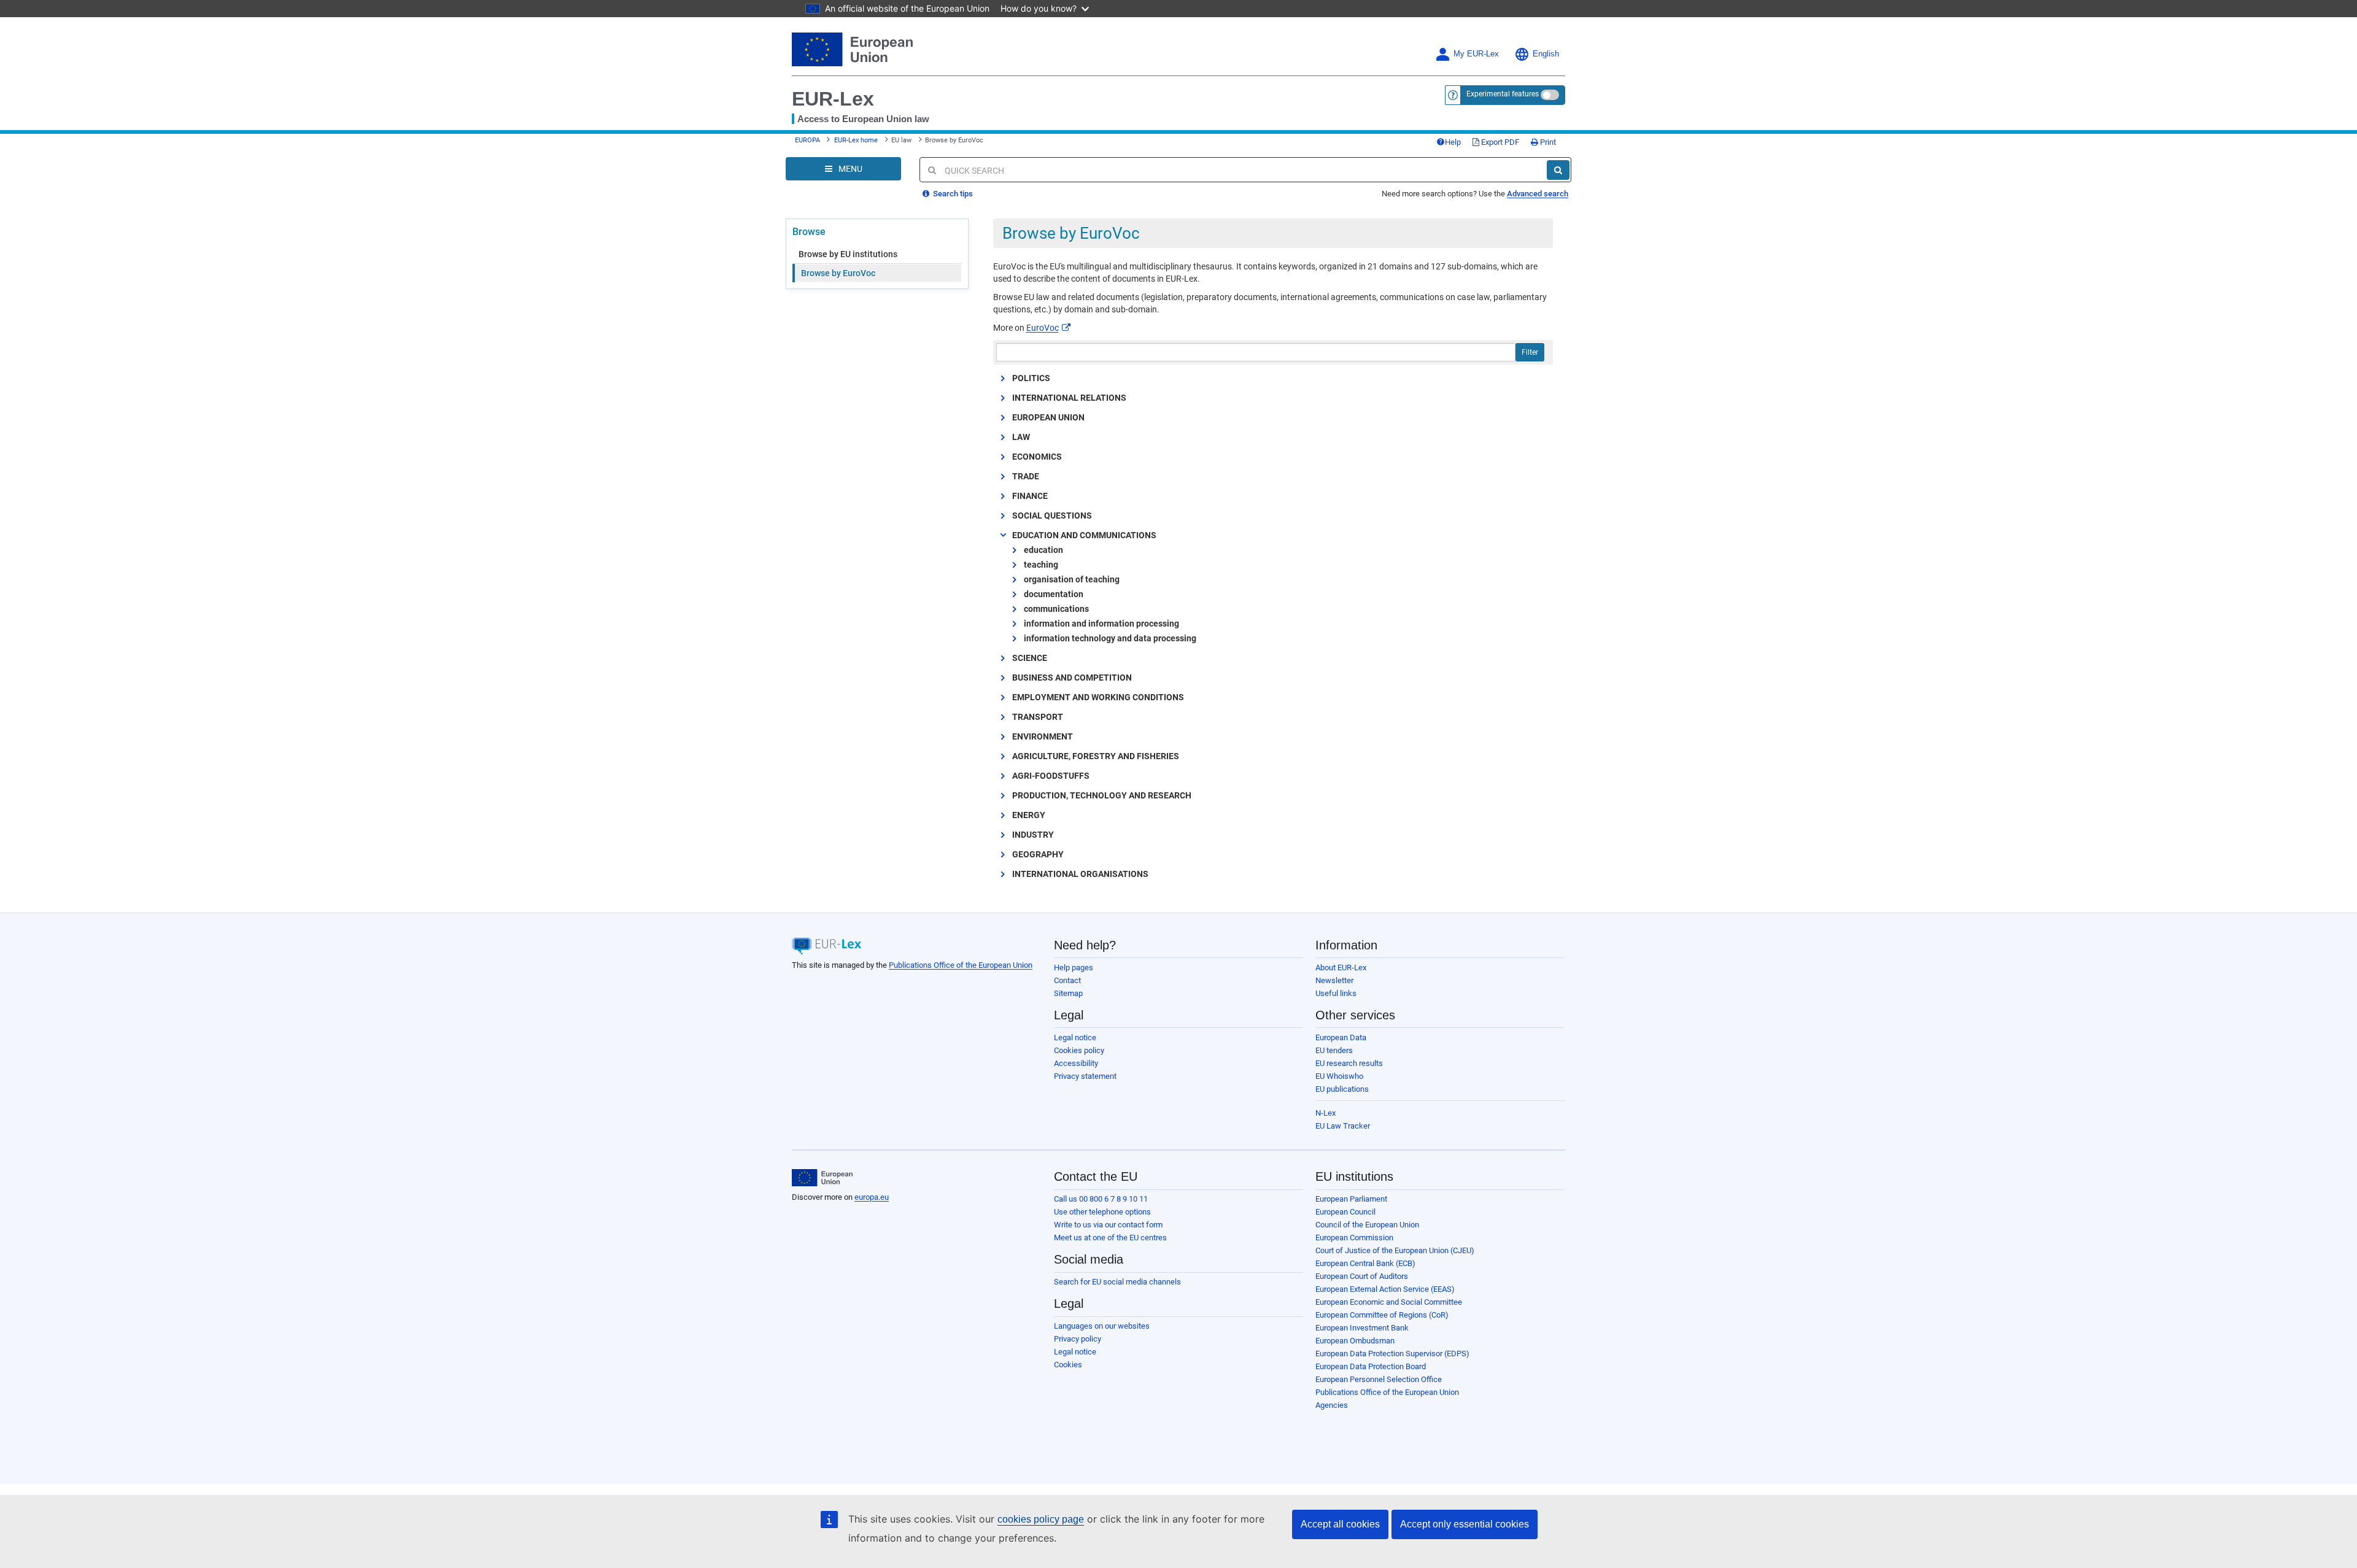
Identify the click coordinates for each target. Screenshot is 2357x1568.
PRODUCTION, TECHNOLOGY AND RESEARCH (1102, 795)
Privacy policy (1078, 1339)
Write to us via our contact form (1108, 1225)
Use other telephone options (1102, 1212)
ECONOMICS (1037, 457)
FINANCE (1030, 496)
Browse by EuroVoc (838, 273)
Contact (1067, 980)
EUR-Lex (833, 99)
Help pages (1074, 967)
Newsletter (1334, 980)
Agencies (1332, 1405)
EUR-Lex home (856, 140)
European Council (1345, 1212)
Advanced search (1538, 194)
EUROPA (807, 140)
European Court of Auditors (1362, 1276)
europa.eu (872, 1197)
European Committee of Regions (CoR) (1382, 1315)
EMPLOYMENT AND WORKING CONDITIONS (1098, 697)
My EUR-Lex (1476, 54)
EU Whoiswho (1339, 1076)
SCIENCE (1030, 658)
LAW (1021, 437)
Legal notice (1075, 1037)
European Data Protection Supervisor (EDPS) (1392, 1354)
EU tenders (1334, 1050)
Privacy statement (1085, 1076)
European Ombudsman (1355, 1341)
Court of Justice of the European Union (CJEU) (1395, 1250)
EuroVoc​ (1043, 328)
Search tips (952, 194)
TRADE (1026, 476)
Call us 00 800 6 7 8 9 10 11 (1101, 1199)
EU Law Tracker (1343, 1126)
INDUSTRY (1033, 835)
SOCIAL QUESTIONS (1052, 516)
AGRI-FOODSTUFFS (1051, 776)
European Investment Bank (1362, 1328)
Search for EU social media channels (1117, 1282)
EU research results (1349, 1063)
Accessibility (1076, 1063)
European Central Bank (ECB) (1365, 1263)
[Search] (1558, 170)
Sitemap (1068, 993)
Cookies (1068, 1365)
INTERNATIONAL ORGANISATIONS (1080, 874)
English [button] (1546, 54)
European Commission (1354, 1238)
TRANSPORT (1038, 717)
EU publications (1342, 1089)
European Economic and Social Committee (1389, 1302)
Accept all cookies (1340, 1524)
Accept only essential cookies (1465, 1524)
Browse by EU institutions (848, 254)
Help (1453, 142)
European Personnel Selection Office (1379, 1379)
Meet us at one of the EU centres (1110, 1238)
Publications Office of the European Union (961, 965)
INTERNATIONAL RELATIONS (1069, 398)
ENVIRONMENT (1043, 736)
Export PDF (1499, 142)
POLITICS (1031, 378)
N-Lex (1326, 1113)
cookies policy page (1041, 1519)
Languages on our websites (1102, 1326)
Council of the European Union (1367, 1225)
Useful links (1336, 993)
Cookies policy (1079, 1050)
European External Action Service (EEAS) (1385, 1289)
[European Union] (822, 1178)
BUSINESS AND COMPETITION (1072, 678)
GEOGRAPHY (1038, 854)
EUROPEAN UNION (1048, 417)
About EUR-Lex (1341, 967)
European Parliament (1351, 1199)
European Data (1341, 1037)
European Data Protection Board (1371, 1366)
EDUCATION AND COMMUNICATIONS (1084, 535)
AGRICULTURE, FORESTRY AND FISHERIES (1096, 756)
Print (1547, 142)
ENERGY (1029, 815)
